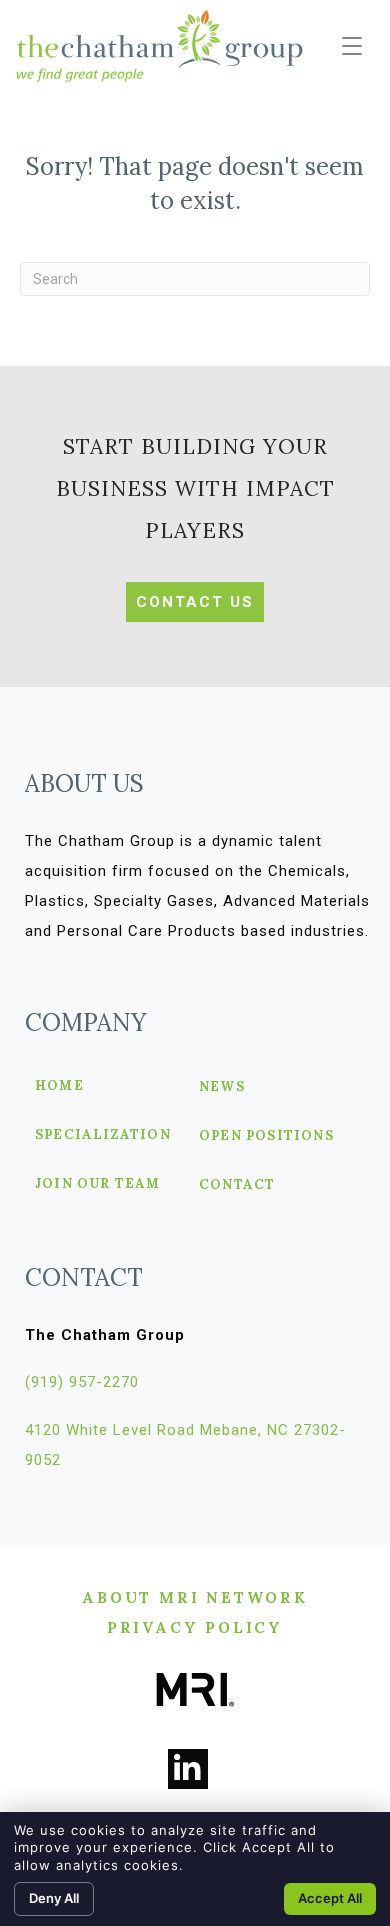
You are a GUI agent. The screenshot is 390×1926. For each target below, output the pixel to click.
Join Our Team (98, 1184)
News (222, 1087)
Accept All (330, 1898)
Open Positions (266, 1136)
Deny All (54, 1898)
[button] (352, 47)
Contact (237, 1185)
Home (59, 1086)
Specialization (103, 1135)
